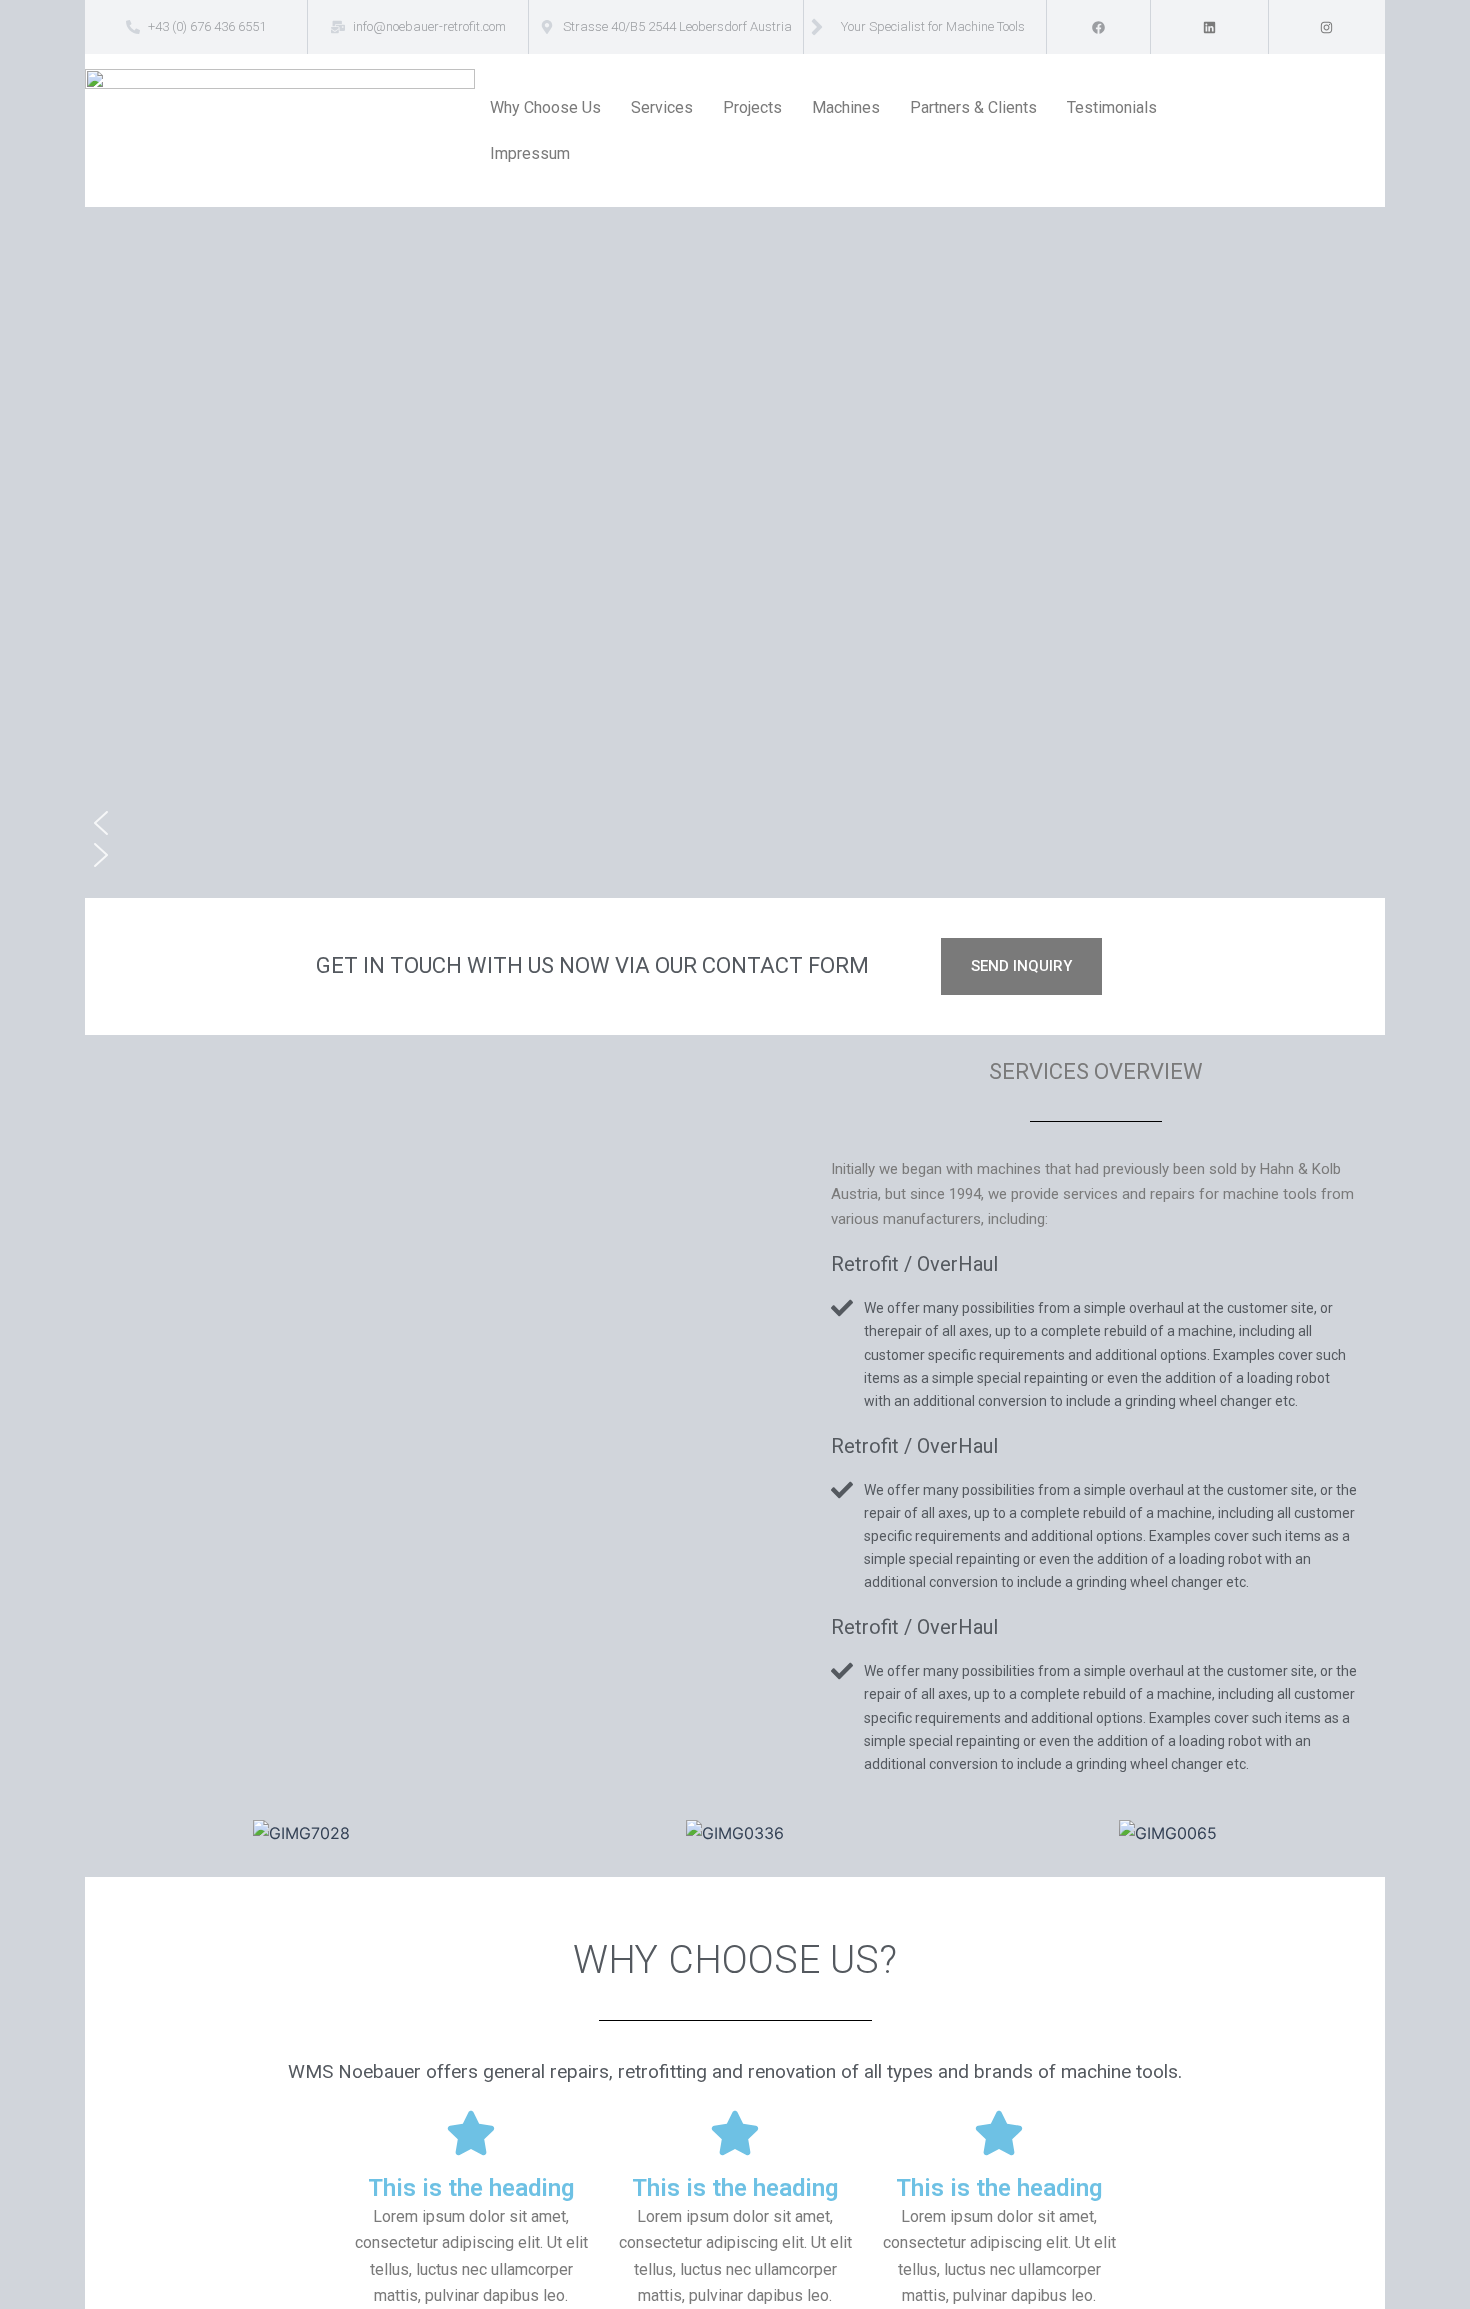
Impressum (530, 153)
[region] (735, 552)
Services (662, 107)
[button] (735, 823)
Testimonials (1112, 107)
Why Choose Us (545, 107)
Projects (752, 107)
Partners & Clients (973, 107)
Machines (846, 107)
